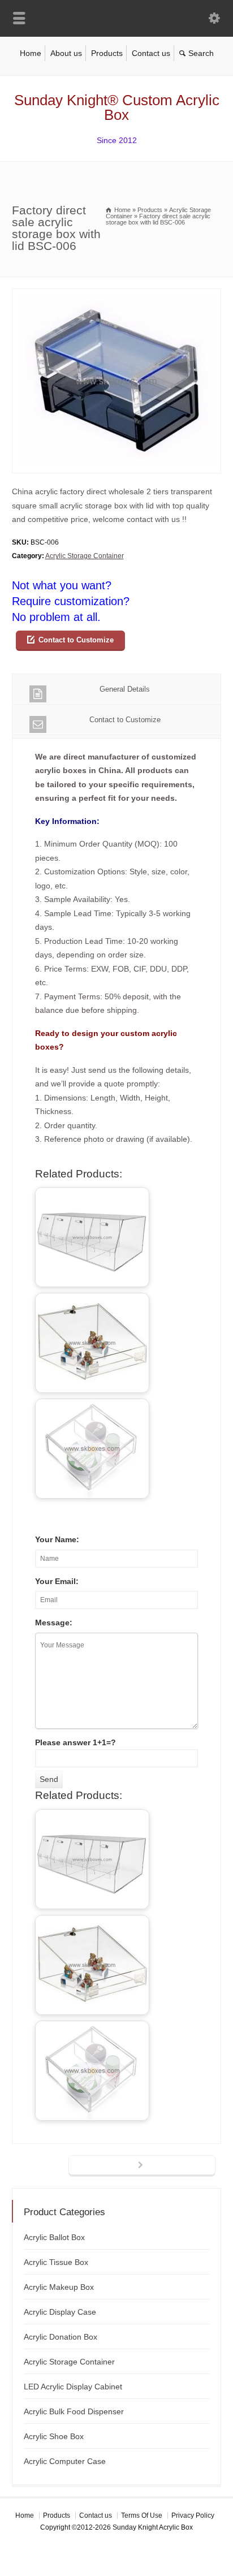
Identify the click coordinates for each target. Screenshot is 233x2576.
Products (107, 53)
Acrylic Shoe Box (54, 2436)
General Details (125, 689)
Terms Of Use (142, 2515)
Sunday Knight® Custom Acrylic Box (117, 107)
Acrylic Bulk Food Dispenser (74, 2411)
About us (66, 53)
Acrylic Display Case (60, 2312)
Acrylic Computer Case (65, 2461)
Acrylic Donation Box (61, 2337)
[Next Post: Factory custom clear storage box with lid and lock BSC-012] (142, 2166)
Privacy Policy (193, 2515)
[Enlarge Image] (116, 295)
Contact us (151, 53)
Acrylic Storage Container (85, 556)
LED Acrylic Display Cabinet (73, 2387)
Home (31, 53)
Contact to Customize (76, 640)
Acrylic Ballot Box (54, 2237)
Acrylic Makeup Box (59, 2287)
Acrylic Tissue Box (56, 2262)
